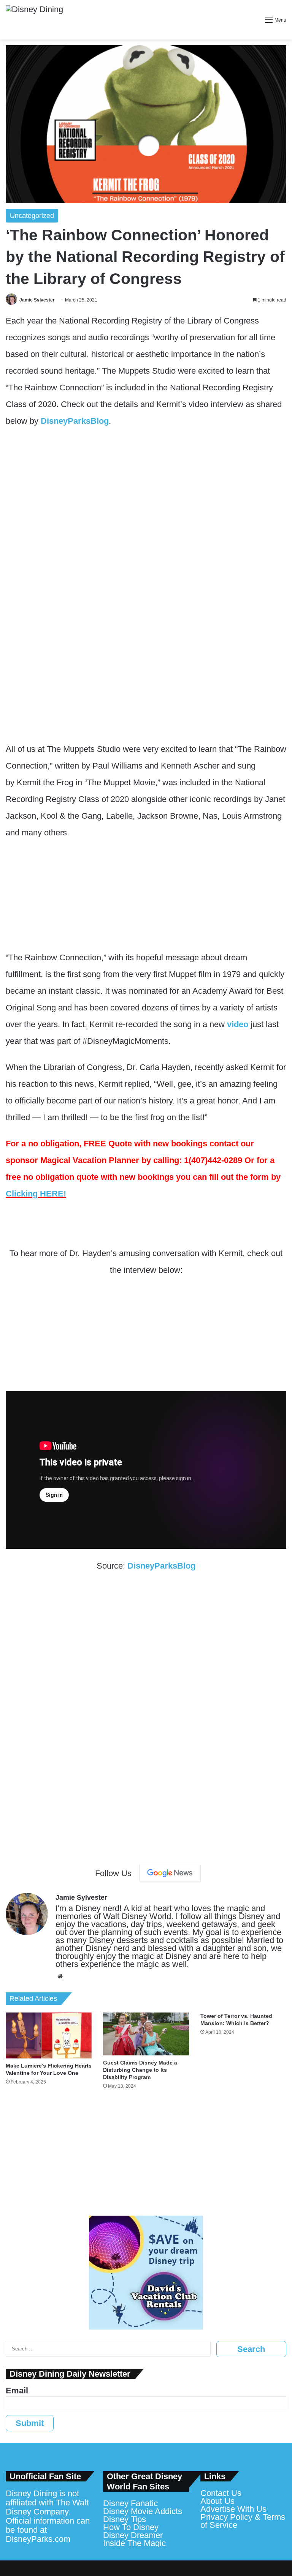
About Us (217, 2501)
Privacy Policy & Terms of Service (243, 2521)
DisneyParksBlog (75, 421)
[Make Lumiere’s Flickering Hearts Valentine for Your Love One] (49, 2035)
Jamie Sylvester (37, 300)
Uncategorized (32, 216)
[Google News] (170, 1873)
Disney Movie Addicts (143, 2511)
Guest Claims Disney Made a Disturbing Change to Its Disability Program (140, 2070)
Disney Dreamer (133, 2535)
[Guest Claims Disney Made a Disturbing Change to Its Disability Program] (146, 2034)
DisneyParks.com (38, 2539)
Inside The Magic (134, 2543)
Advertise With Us (233, 2509)
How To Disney (131, 2527)
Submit (30, 2423)
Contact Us (221, 2493)
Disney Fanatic (130, 2503)
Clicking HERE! (36, 1194)
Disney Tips (125, 2519)
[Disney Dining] (34, 20)
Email (17, 2391)
